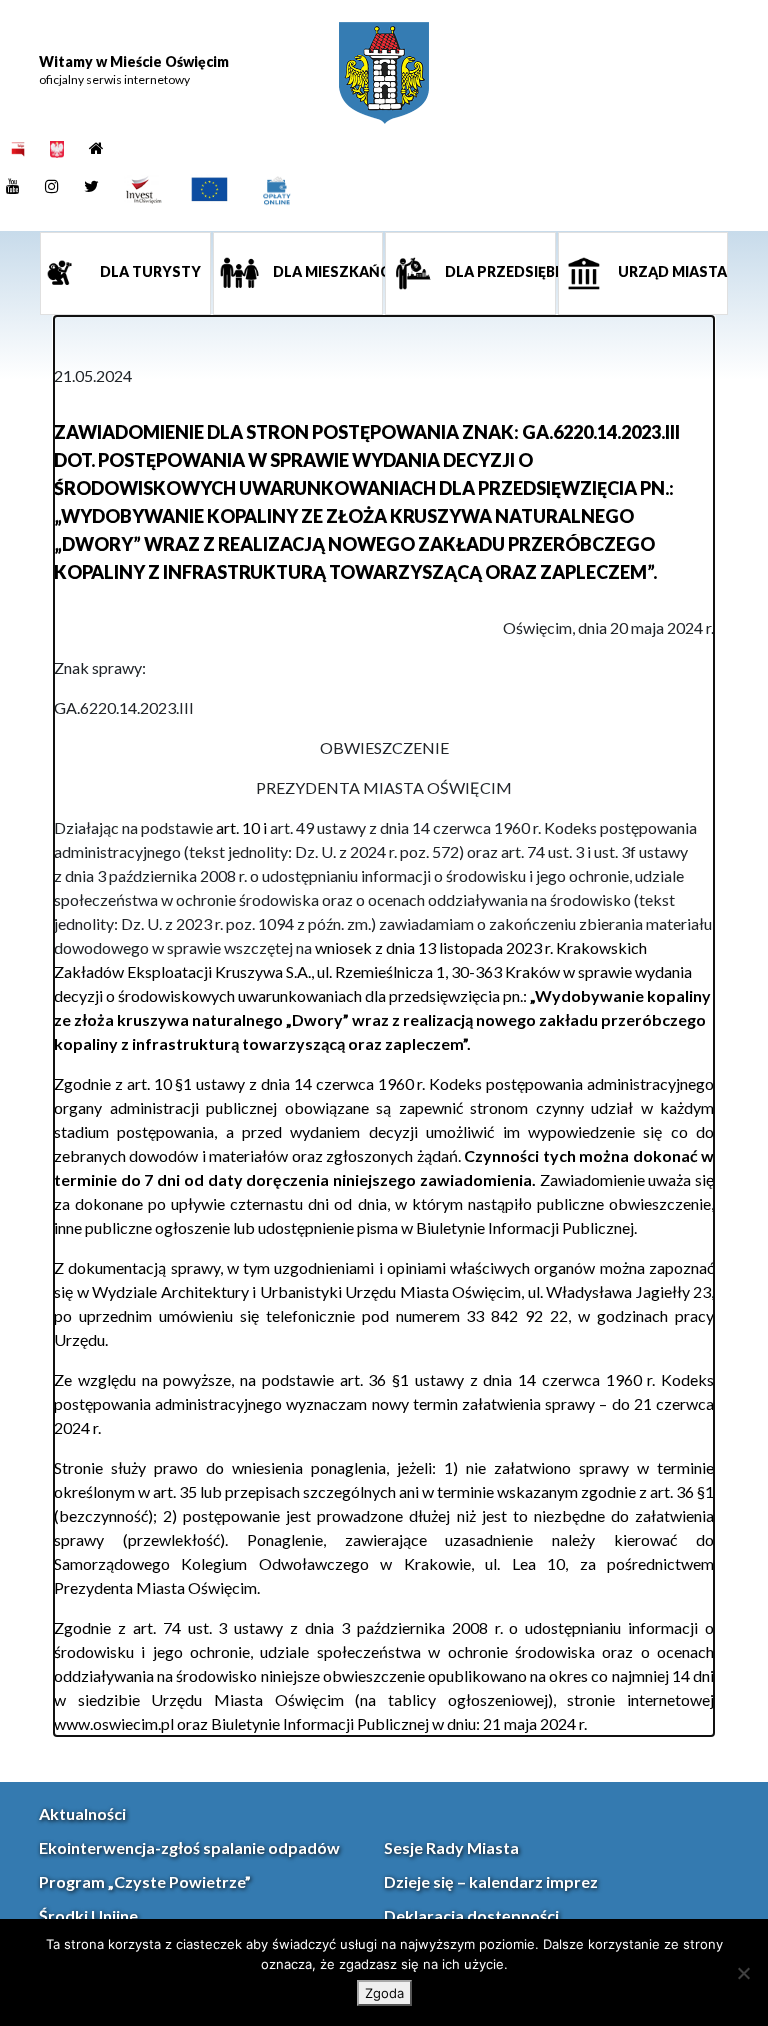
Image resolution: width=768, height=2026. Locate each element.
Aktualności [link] (82, 1813)
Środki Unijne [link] (88, 1915)
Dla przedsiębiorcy (499, 271)
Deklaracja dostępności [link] (471, 1915)
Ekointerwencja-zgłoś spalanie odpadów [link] (189, 1847)
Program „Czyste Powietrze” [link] (145, 1881)
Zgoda (384, 1993)
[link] (384, 73)
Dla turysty (149, 271)
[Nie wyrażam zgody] (743, 1973)
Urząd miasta (671, 271)
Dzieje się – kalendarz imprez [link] (491, 1881)
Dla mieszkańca (327, 271)
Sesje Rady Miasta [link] (451, 1847)
